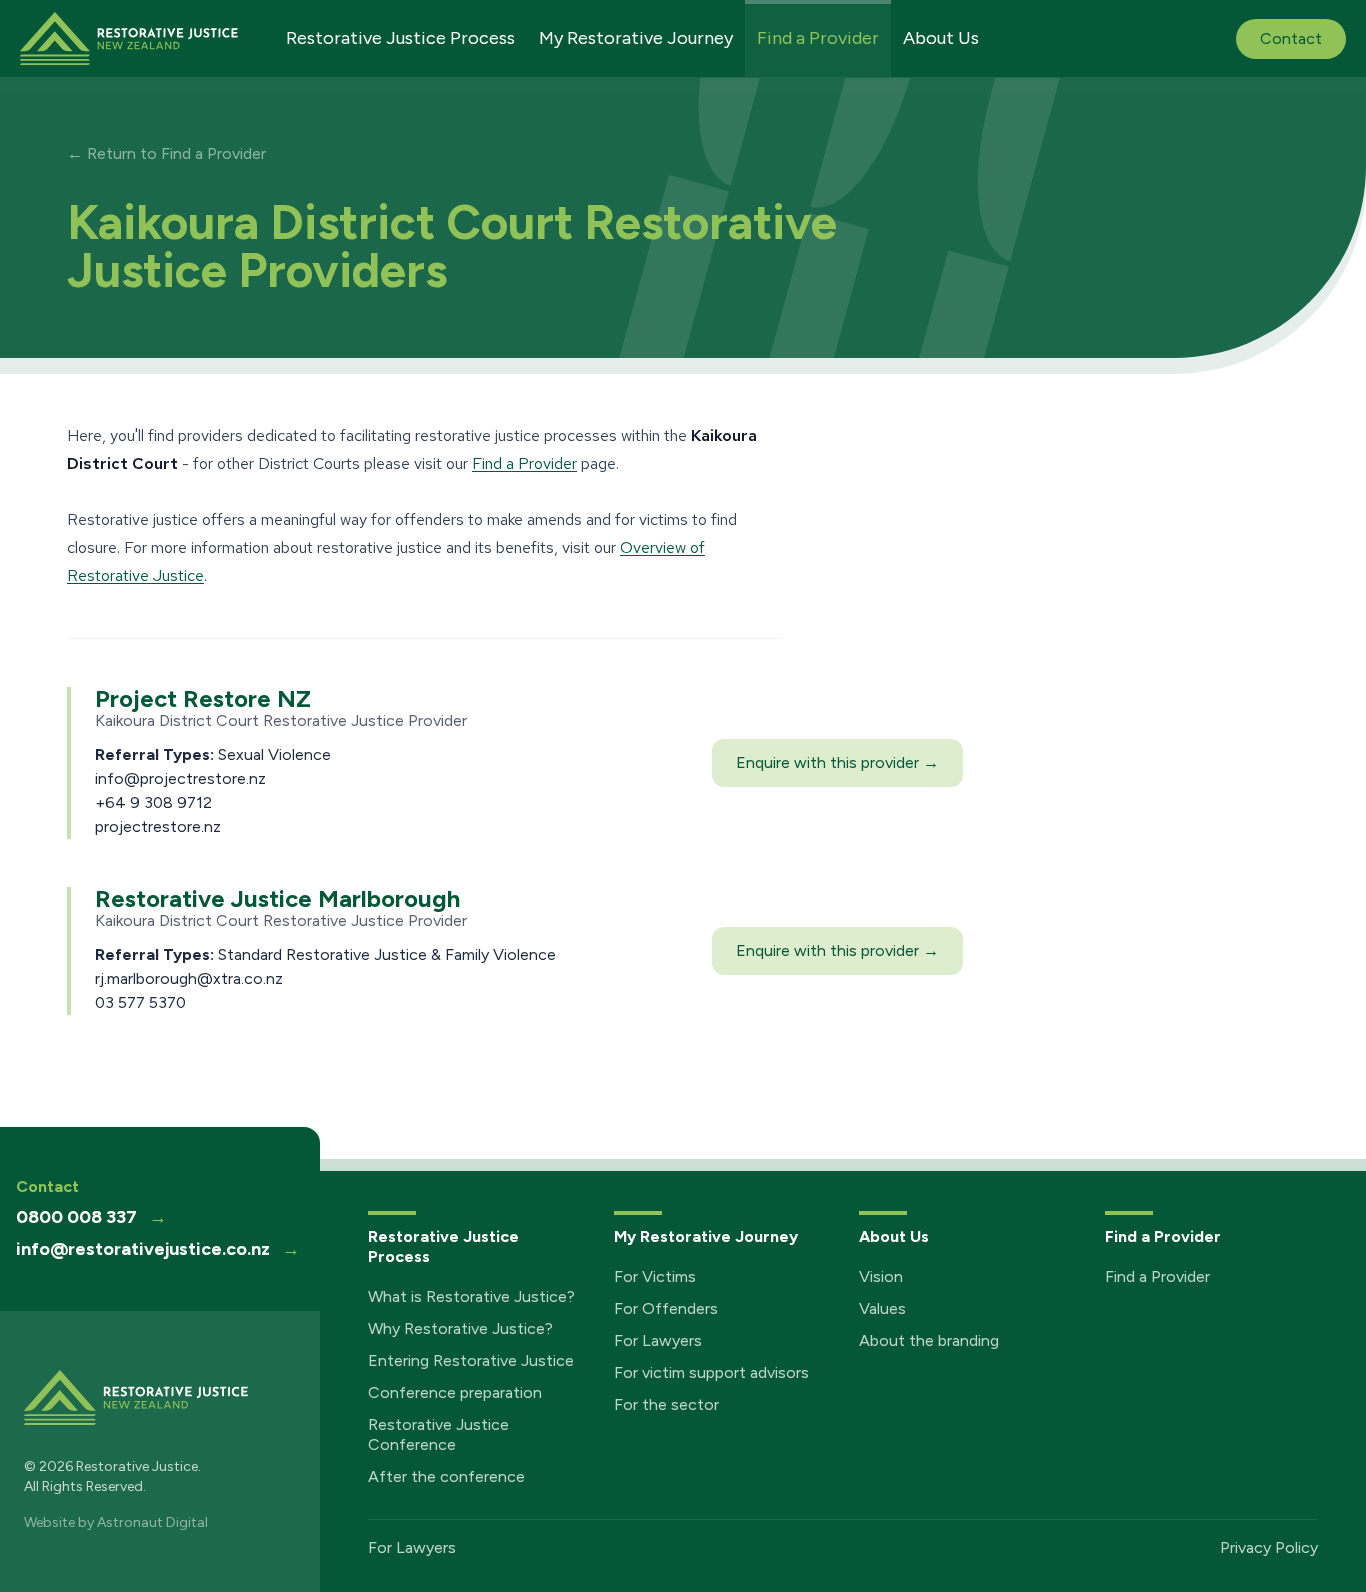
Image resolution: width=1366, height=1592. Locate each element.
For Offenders (666, 1308)
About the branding (929, 1340)
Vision (881, 1276)
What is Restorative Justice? (471, 1296)
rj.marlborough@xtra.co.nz (189, 978)
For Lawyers (658, 1340)
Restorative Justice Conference (438, 1434)
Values (882, 1308)
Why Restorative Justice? (460, 1328)
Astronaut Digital (152, 1522)
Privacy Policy (1269, 1547)
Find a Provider (818, 38)
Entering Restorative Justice (471, 1360)
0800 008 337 (91, 1217)
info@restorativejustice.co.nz (158, 1249)
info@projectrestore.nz (180, 778)
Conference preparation (455, 1392)
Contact (1291, 38)
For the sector (666, 1404)
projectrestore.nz (158, 826)
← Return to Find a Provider (166, 153)
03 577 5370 (140, 1002)
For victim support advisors (711, 1372)
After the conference (446, 1476)
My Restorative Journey (636, 38)
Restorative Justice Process (400, 38)
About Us (941, 38)
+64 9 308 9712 (153, 802)
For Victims (655, 1276)
